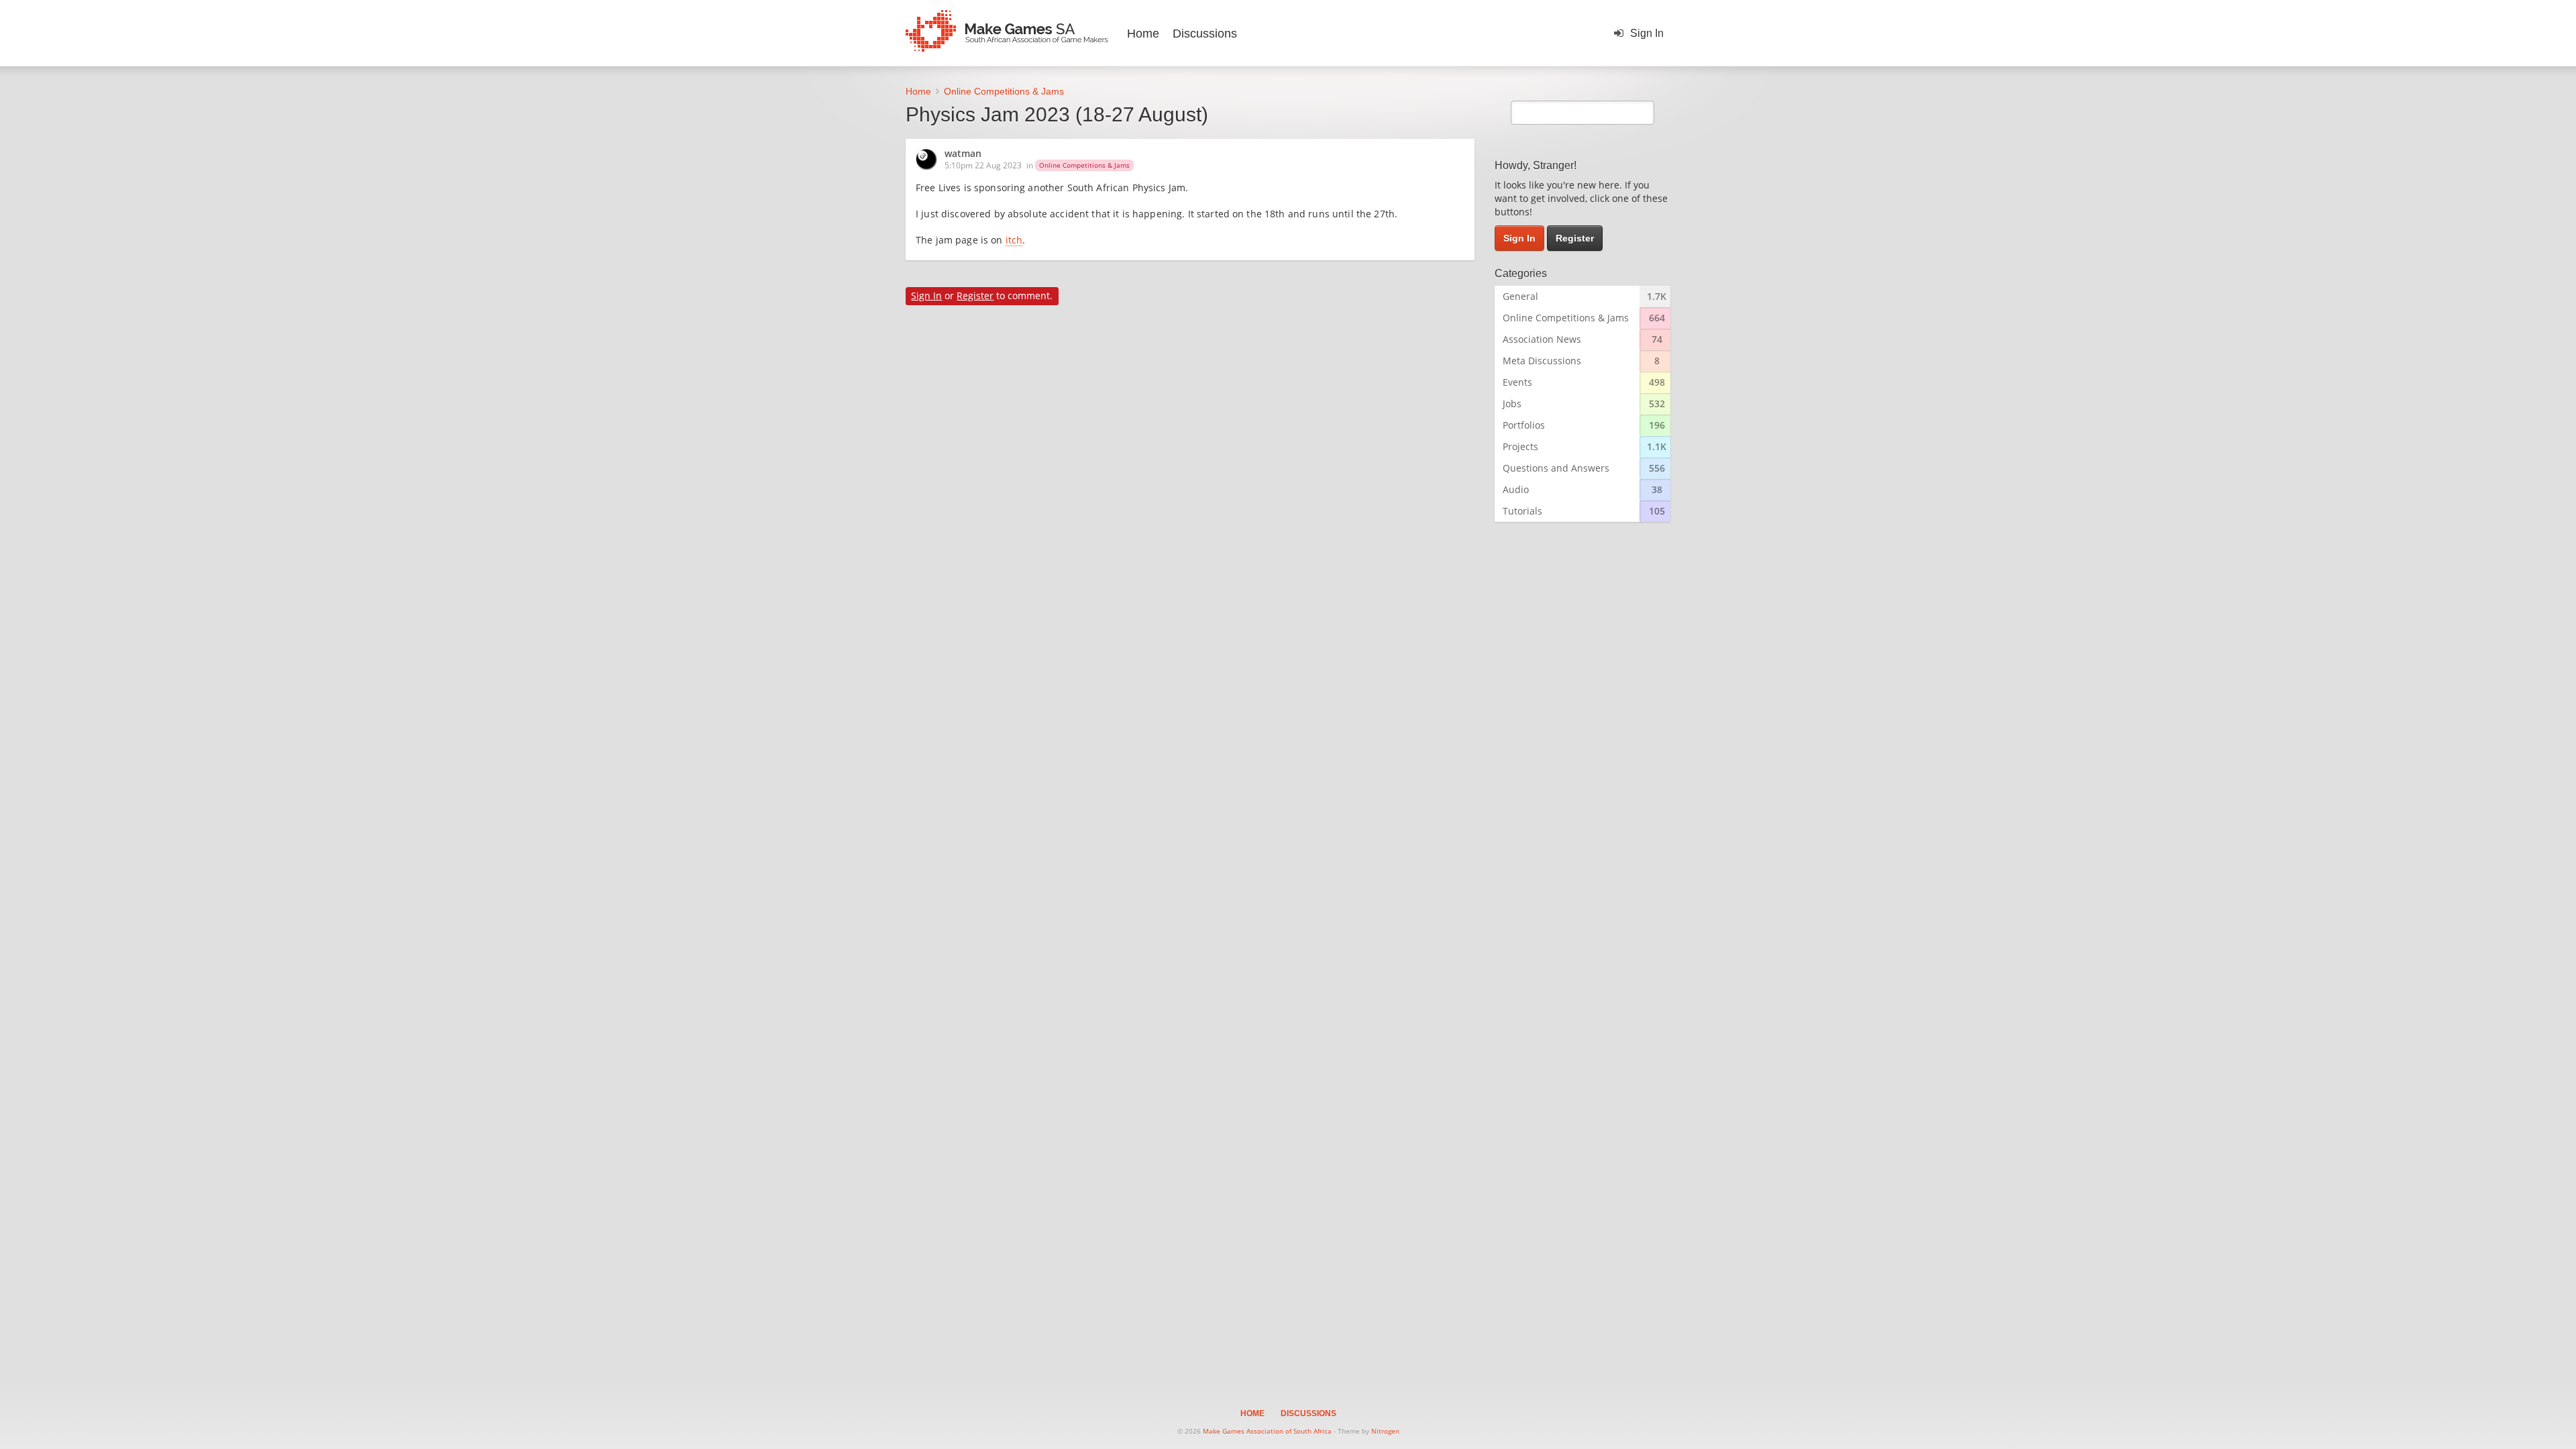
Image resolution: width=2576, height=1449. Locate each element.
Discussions (1205, 34)
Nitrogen (1385, 1431)
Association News (1542, 339)
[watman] (930, 160)
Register (975, 296)
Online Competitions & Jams (1084, 165)
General (1520, 296)
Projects (1520, 446)
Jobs (1512, 404)
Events (1517, 382)
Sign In (1647, 33)
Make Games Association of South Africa (1267, 1431)
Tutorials (1522, 511)
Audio (1516, 489)
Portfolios (1524, 425)
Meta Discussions (1542, 361)
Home (1143, 34)
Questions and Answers (1556, 468)
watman (963, 154)
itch (1014, 241)
